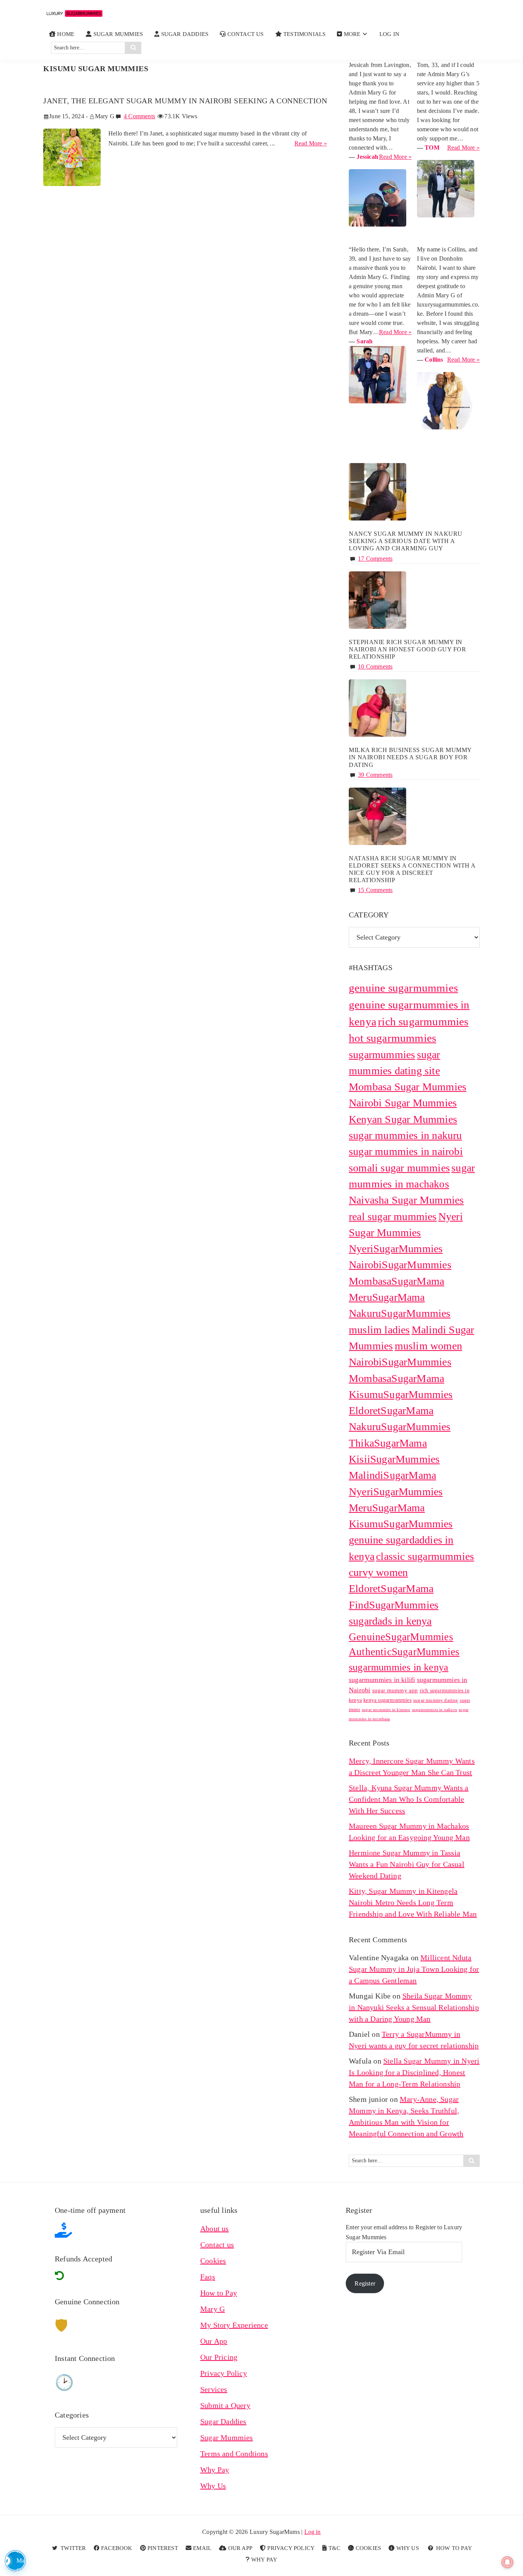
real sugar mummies (393, 1216)
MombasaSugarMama (396, 1281)
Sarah (364, 341)
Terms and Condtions (234, 2454)
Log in (313, 2532)
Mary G (212, 2309)
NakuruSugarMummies (400, 1313)
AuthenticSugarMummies (404, 1652)
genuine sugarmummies (403, 988)
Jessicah (367, 157)
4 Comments (139, 116)
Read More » (311, 144)
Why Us (213, 2486)
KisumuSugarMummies (401, 1524)
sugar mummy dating (436, 1700)
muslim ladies (379, 1330)
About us (215, 2229)
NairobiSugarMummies (400, 1265)
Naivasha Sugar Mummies (406, 1200)
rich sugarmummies (423, 1022)
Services (214, 2389)
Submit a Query (225, 2405)
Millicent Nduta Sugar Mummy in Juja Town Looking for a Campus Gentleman (414, 1969)
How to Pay (219, 2293)
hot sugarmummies (392, 1038)
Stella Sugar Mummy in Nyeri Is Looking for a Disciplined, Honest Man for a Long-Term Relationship (414, 2072)
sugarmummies (382, 1055)
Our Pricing (219, 2357)
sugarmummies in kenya (399, 1667)
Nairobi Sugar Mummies (403, 1103)
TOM (432, 148)
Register (365, 2283)
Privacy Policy (224, 2373)
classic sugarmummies (425, 1556)
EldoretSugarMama (391, 1588)
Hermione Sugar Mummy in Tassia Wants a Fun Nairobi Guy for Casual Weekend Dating (407, 1864)
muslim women (428, 1346)
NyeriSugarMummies (396, 1249)
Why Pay (215, 2470)
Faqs (208, 2277)
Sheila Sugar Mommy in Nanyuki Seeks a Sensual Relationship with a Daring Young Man (414, 2007)
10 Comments (375, 666)
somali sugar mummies (399, 1168)
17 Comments (375, 559)
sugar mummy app (395, 1690)
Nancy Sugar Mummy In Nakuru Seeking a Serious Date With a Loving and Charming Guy (406, 541)
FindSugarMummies (394, 1605)
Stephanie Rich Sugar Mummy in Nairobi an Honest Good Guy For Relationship (407, 649)
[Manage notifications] (507, 2562)
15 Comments (375, 890)
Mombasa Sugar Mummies (408, 1087)
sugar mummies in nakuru (405, 1135)
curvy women (378, 1572)
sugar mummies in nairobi (406, 1151)
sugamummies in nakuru (435, 1710)
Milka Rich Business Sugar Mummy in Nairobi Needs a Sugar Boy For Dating (410, 757)
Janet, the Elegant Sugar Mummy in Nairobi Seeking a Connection (185, 101)
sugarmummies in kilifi (382, 1680)
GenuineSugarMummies (401, 1637)
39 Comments (375, 775)
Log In (389, 34)
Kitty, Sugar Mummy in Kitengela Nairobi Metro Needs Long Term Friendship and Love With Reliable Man (413, 1902)
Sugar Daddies (223, 2421)
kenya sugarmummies (387, 1700)
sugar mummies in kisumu (386, 1710)
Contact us (217, 2245)
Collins (434, 360)
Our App (214, 2341)
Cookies (213, 2261)
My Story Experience (234, 2325)
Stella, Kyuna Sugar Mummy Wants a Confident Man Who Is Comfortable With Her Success (409, 1799)
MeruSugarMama (387, 1297)
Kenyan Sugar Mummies (403, 1119)
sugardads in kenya (390, 1621)
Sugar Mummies (227, 2437)
